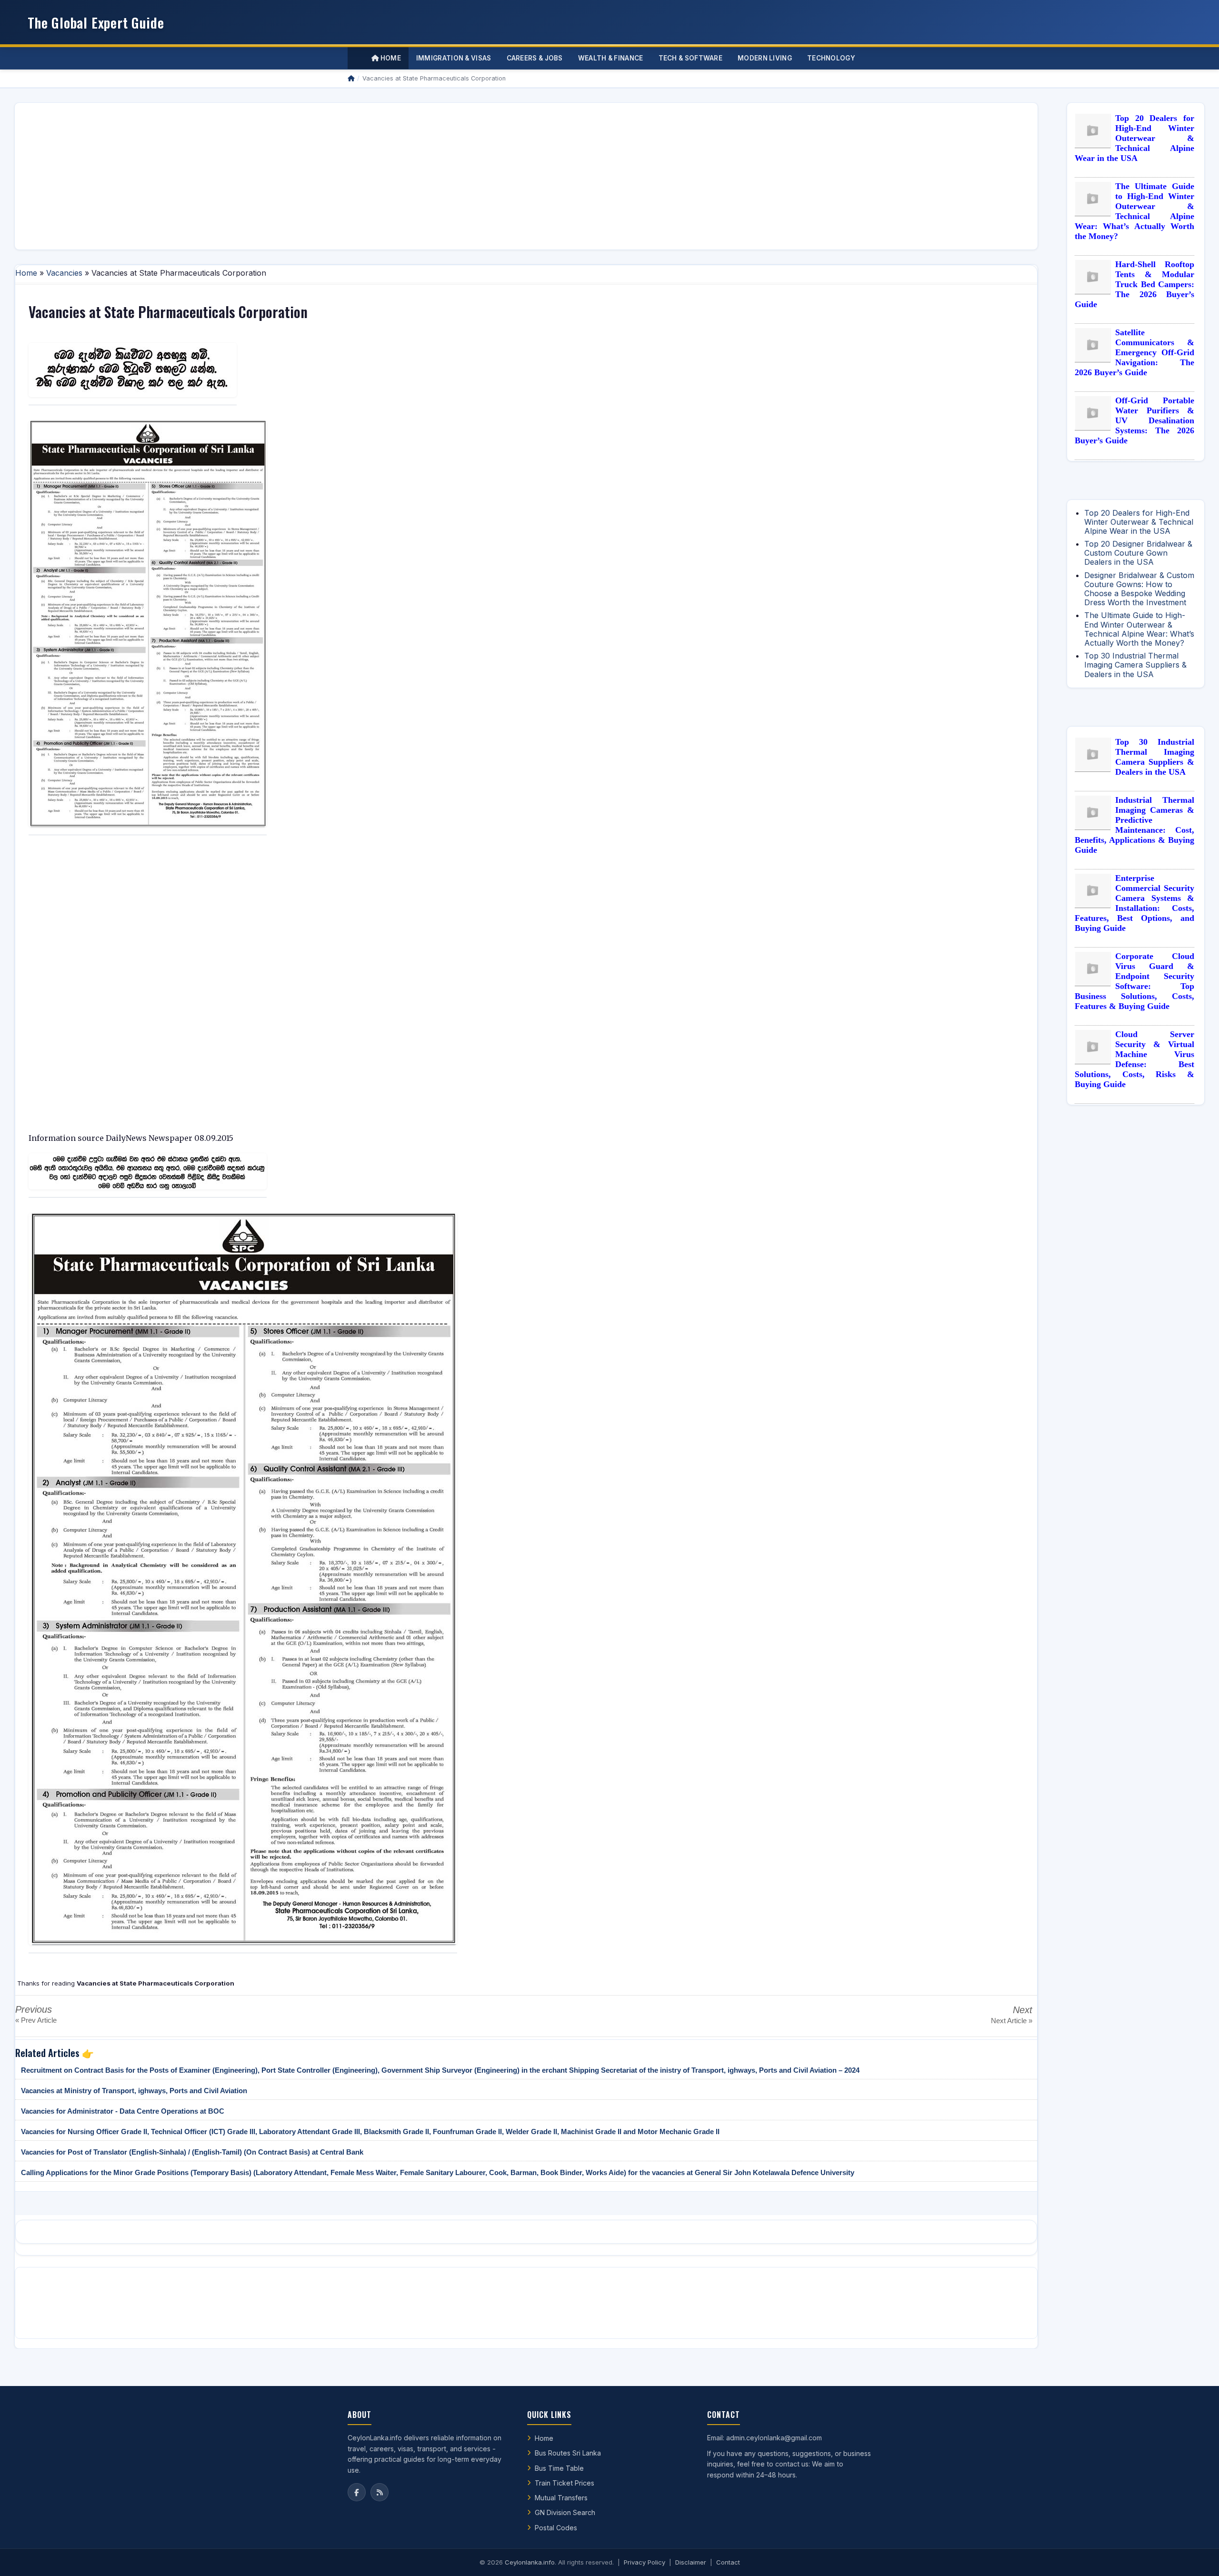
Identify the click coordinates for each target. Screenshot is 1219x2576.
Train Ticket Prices (565, 2483)
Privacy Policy (644, 2562)
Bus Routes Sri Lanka (568, 2453)
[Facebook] (357, 2492)
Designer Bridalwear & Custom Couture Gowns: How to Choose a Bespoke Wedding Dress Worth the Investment (1139, 589)
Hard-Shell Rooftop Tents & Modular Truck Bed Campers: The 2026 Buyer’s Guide (1134, 284)
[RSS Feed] (380, 2492)
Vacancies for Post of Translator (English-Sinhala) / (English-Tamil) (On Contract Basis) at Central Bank (192, 2152)
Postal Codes (556, 2528)
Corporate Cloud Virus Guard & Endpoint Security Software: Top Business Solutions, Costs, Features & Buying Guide (1134, 981)
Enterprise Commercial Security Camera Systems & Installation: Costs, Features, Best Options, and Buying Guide (1134, 903)
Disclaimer (691, 2562)
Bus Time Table (559, 2468)
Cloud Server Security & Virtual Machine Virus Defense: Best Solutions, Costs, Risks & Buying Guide (1134, 1059)
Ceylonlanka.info (530, 2562)
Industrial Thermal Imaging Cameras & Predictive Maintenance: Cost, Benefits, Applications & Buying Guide (1134, 825)
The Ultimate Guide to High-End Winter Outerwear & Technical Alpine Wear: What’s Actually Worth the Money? (1134, 211)
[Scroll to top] (1197, 2557)
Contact (728, 2562)
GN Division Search (565, 2512)
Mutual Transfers (561, 2498)
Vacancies (64, 273)
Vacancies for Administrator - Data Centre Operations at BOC (123, 2111)
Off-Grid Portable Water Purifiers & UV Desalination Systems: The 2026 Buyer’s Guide (1134, 420)
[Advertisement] (308, 176)
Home (390, 58)
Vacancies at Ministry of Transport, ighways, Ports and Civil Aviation (134, 2091)
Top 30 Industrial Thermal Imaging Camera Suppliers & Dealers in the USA (1135, 665)
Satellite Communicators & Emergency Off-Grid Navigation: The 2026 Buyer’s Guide (1134, 352)
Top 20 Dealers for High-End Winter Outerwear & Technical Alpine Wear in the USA (1134, 138)
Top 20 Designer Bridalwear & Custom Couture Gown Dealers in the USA (1138, 553)
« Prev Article (36, 2020)
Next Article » (1012, 2021)
